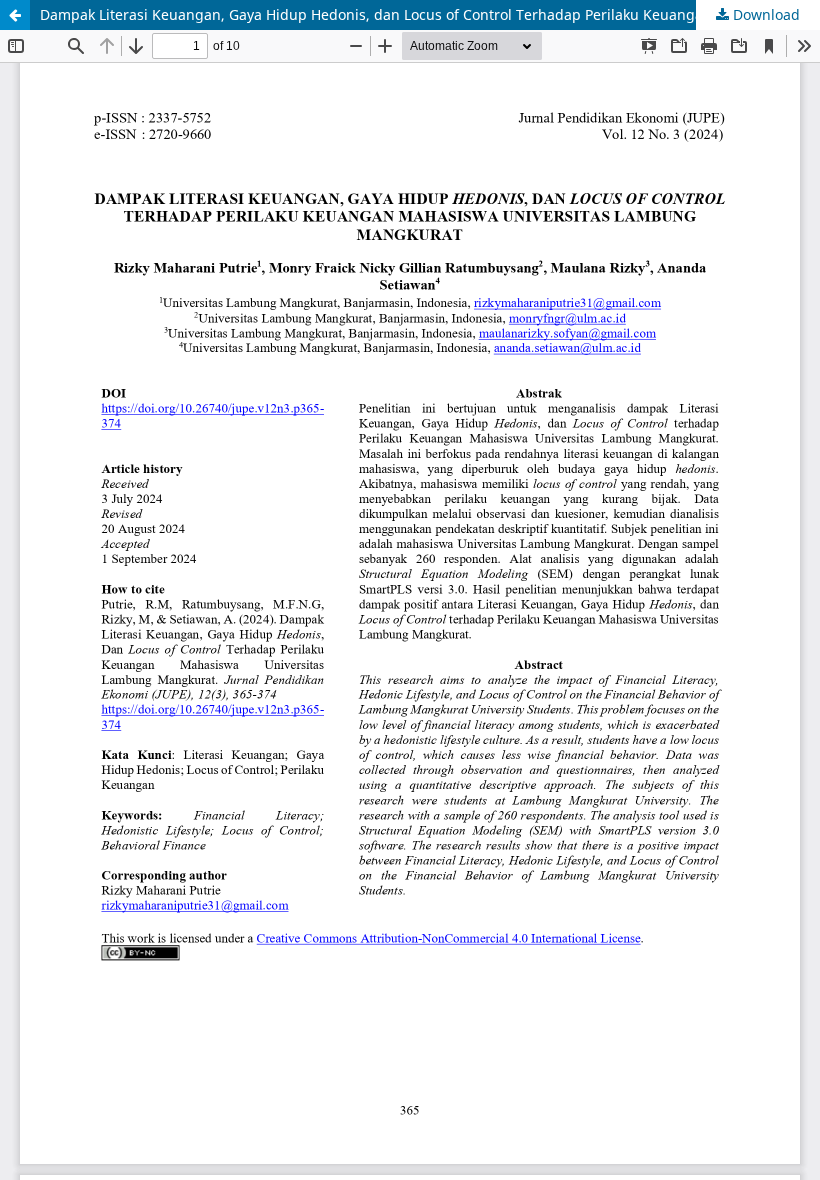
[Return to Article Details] (15, 15)
